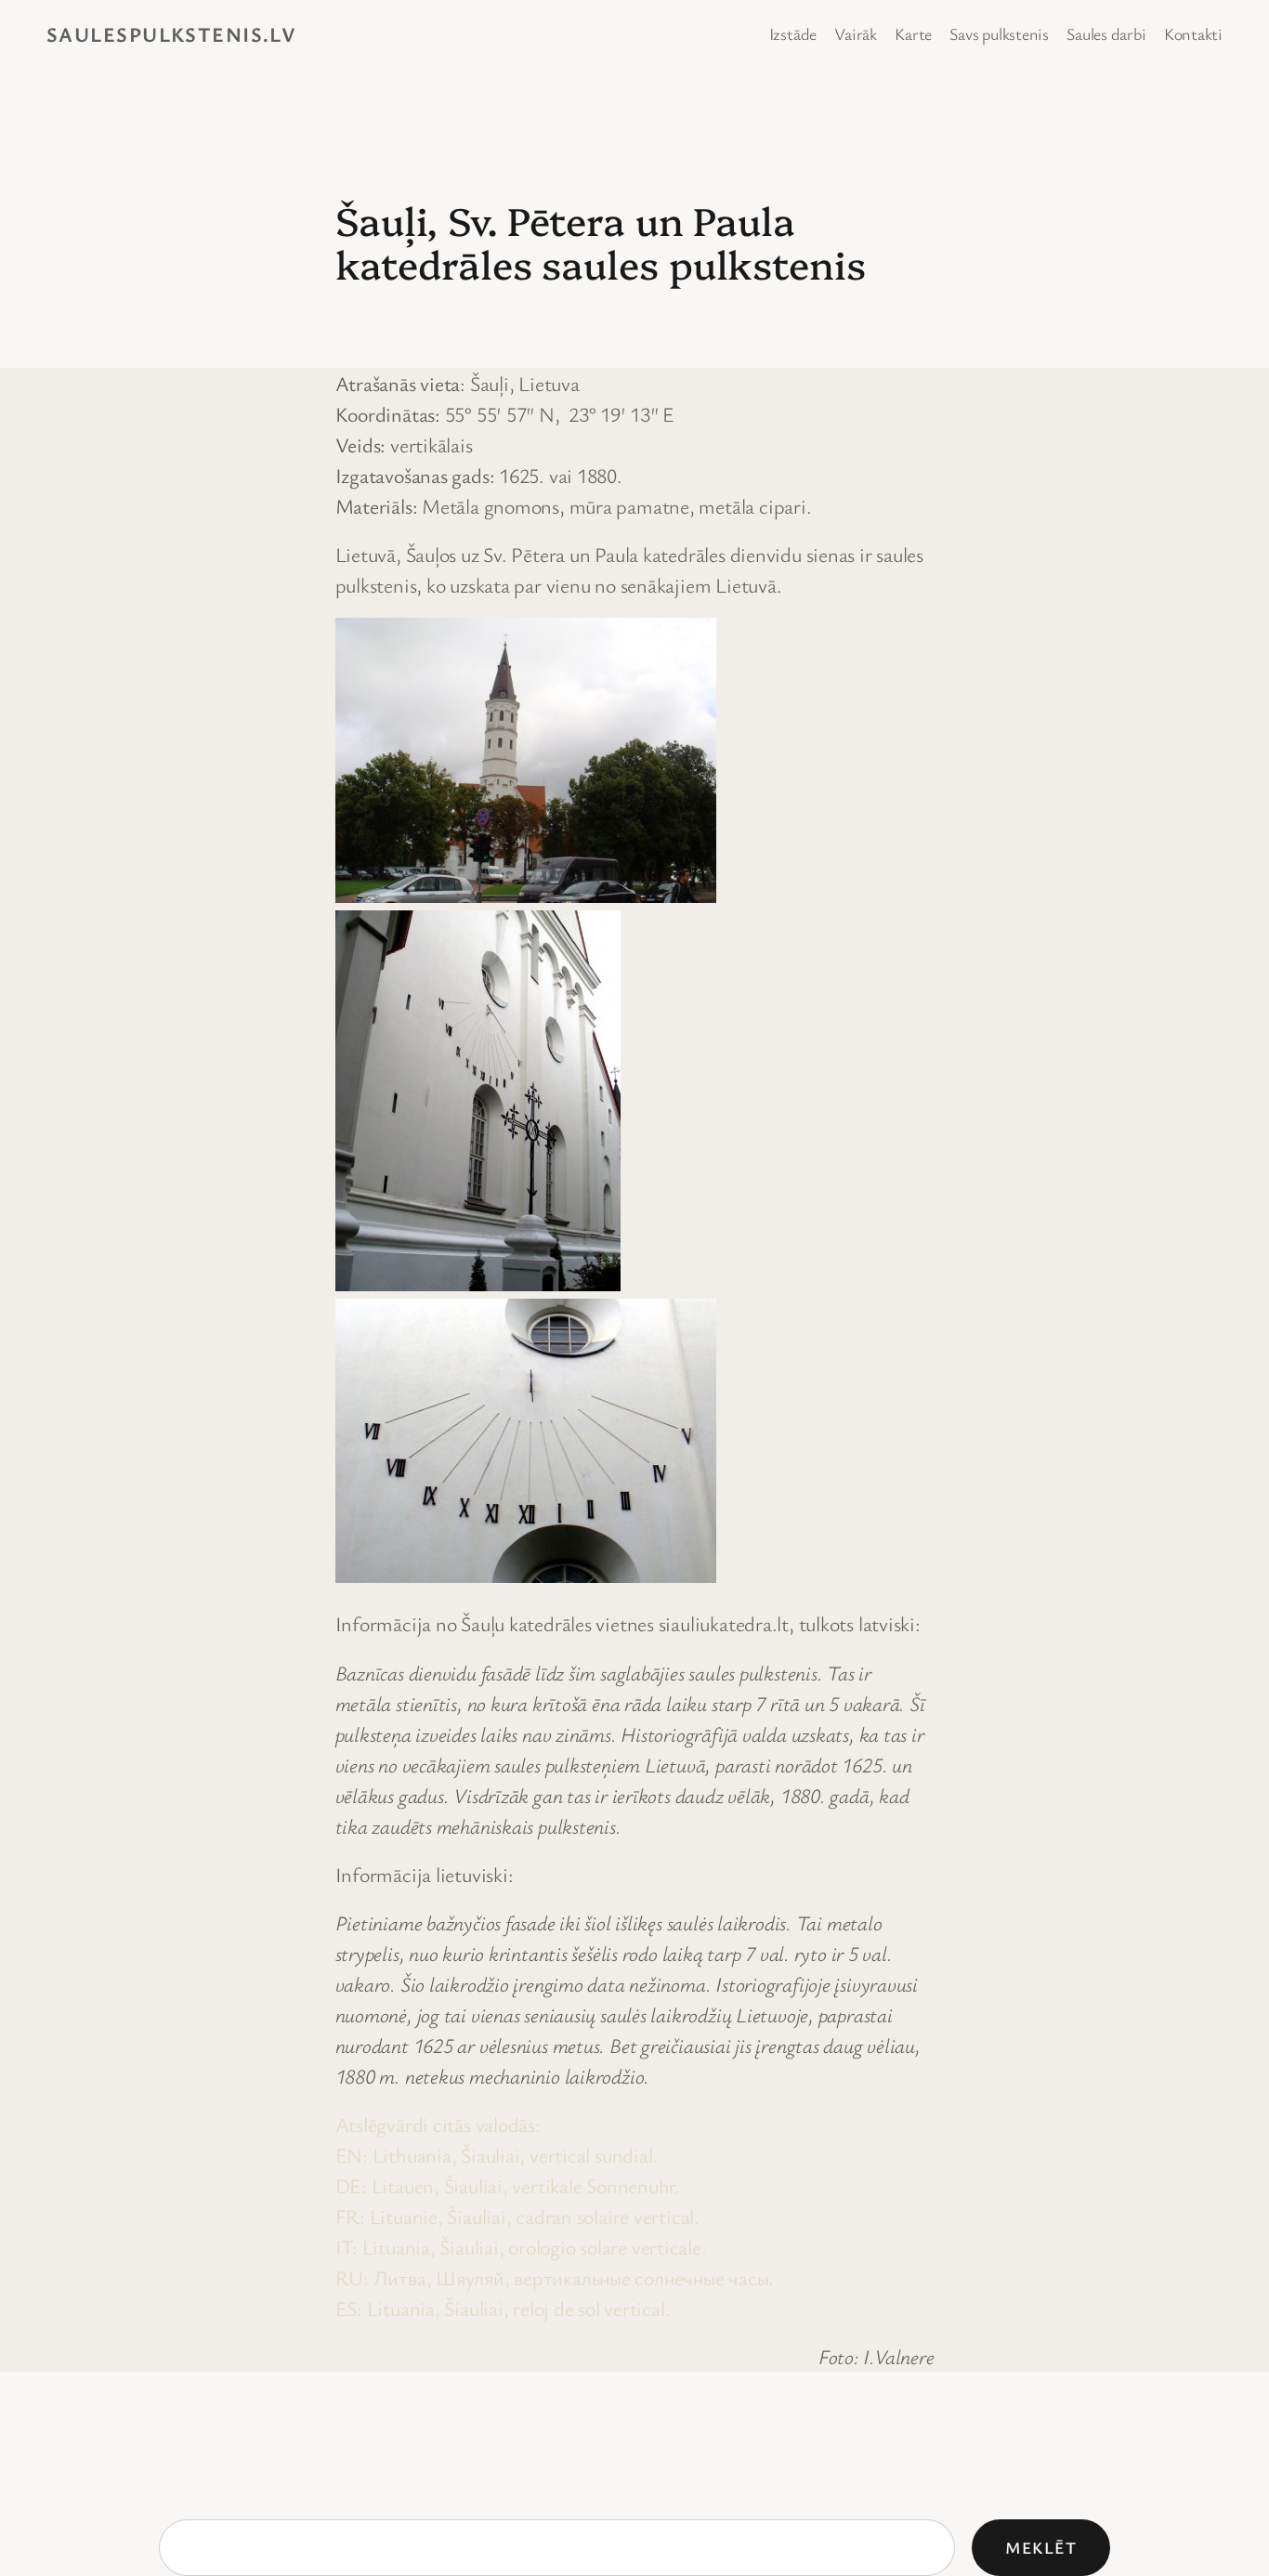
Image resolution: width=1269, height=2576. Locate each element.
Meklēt (1041, 2547)
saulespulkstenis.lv (171, 34)
